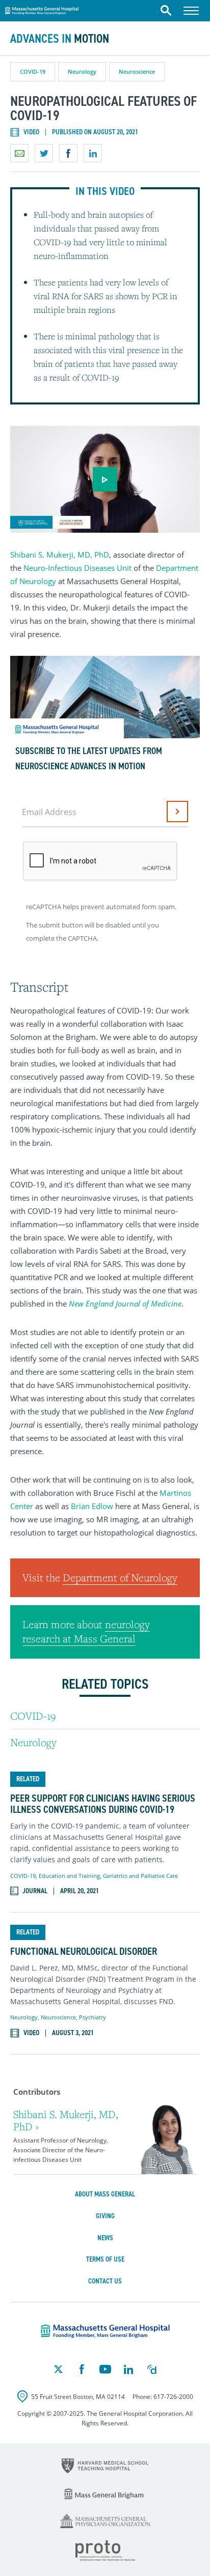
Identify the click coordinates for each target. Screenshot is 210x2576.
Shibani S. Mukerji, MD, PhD (60, 555)
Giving (105, 2216)
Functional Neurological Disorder (84, 1951)
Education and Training (69, 1876)
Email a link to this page (19, 153)
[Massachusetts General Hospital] (105, 2331)
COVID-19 (33, 71)
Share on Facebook (68, 153)
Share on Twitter (44, 153)
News (105, 2238)
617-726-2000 (173, 2397)
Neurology (82, 71)
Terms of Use (105, 2259)
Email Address (49, 812)
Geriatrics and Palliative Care (140, 1876)
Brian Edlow (92, 1506)
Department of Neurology (120, 1578)
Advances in (60, 39)
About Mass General (105, 2194)
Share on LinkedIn (93, 153)
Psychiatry (93, 2017)
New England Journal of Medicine (125, 1304)
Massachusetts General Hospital (42, 9)
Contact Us (105, 2281)
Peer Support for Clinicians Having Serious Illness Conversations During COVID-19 (103, 1804)
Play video (105, 479)
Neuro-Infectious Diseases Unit (77, 568)
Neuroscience (137, 71)
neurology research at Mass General (86, 1632)
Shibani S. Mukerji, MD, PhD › (66, 2120)
